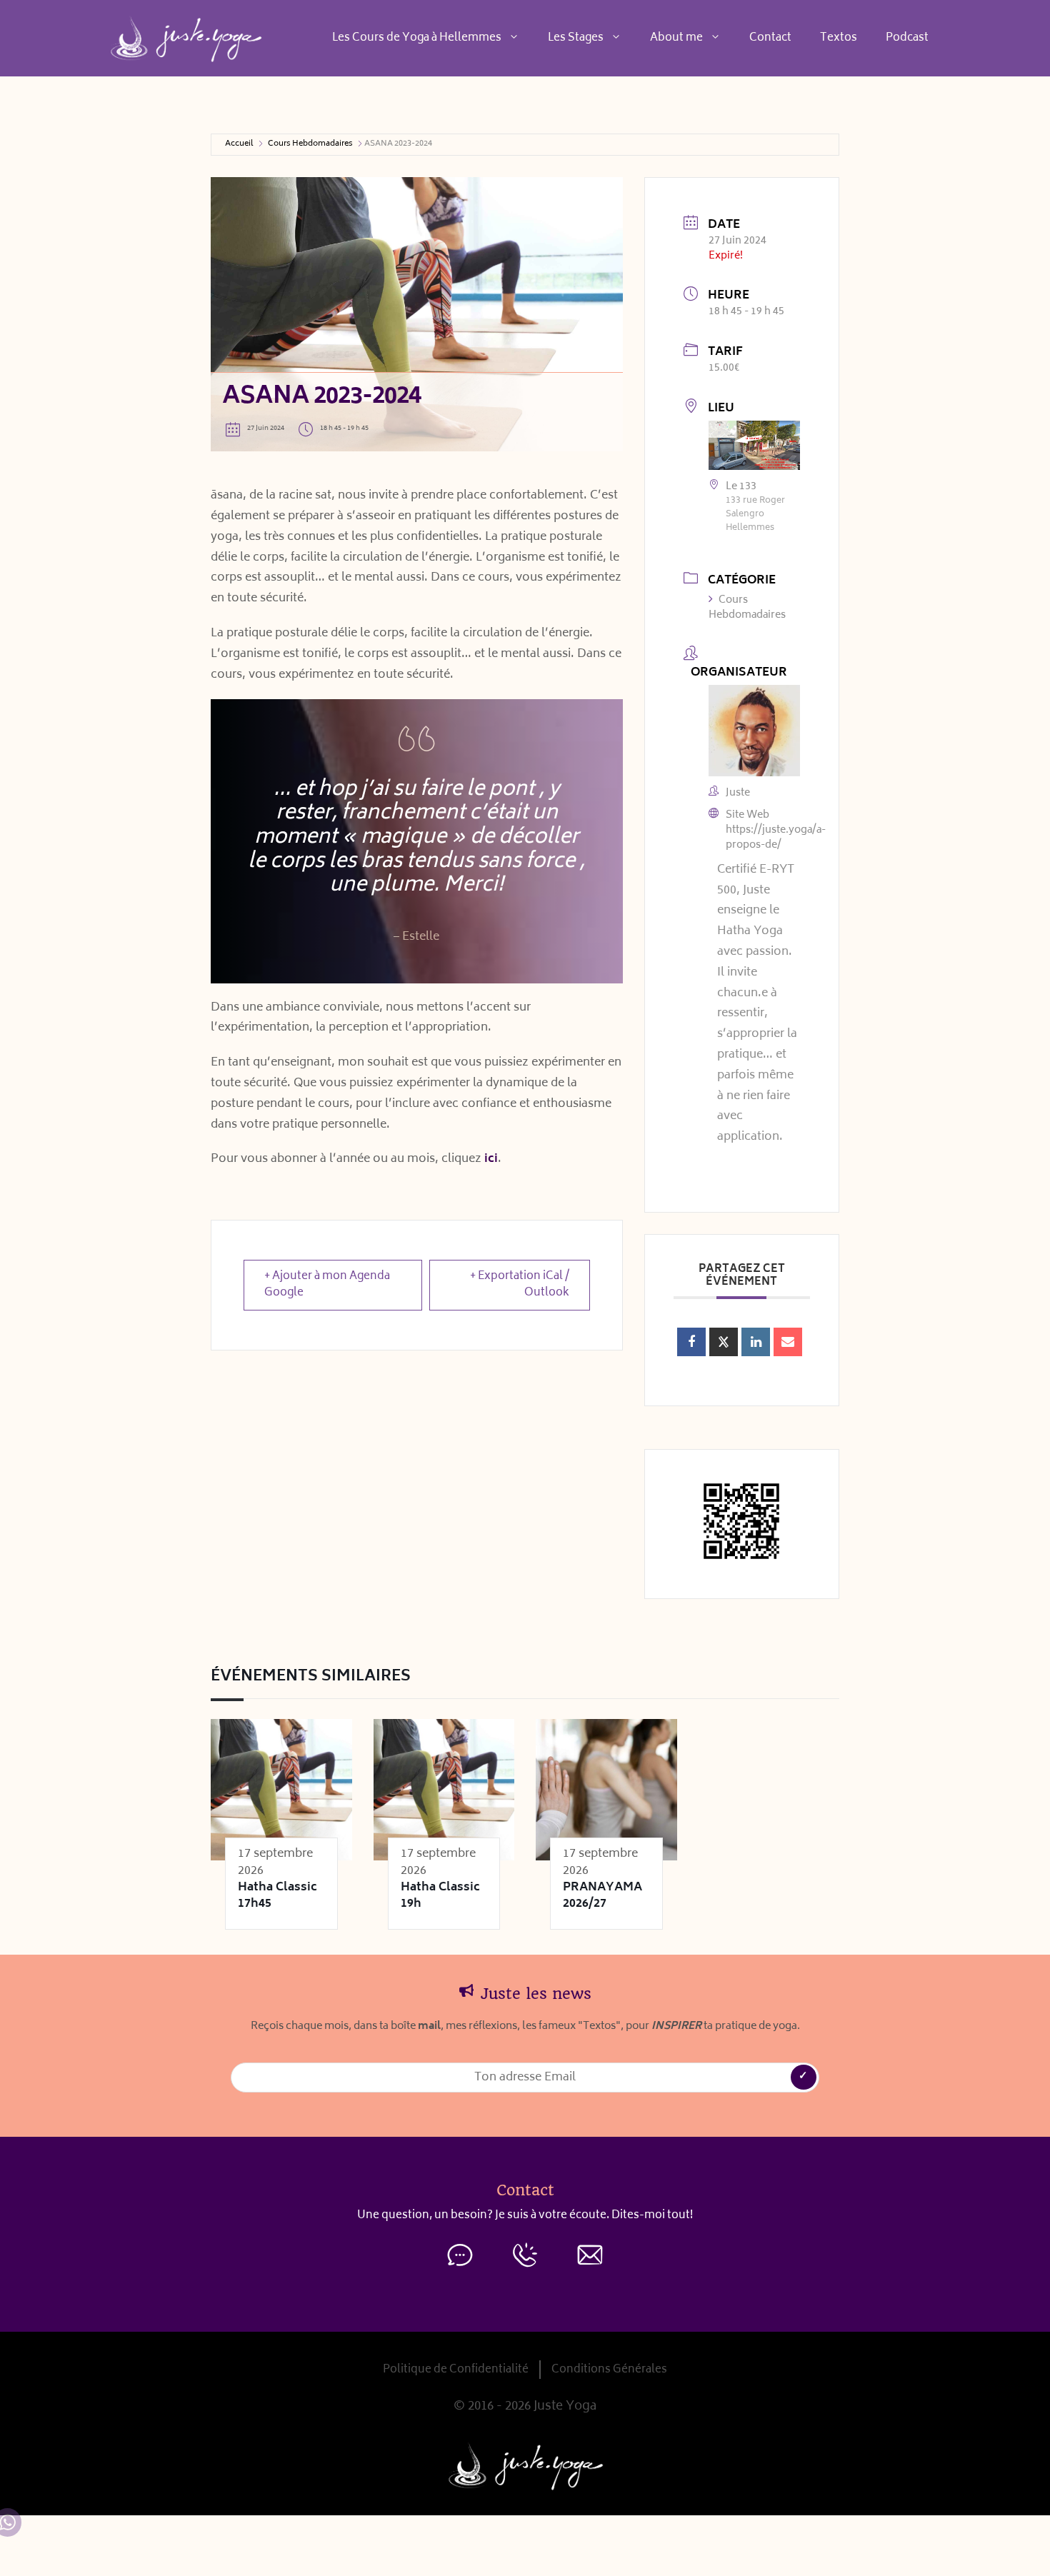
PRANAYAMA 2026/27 (602, 1896)
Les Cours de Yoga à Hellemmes (417, 38)
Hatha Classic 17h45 (277, 1896)
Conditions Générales (609, 2370)
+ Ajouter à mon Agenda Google (327, 1285)
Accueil (239, 145)
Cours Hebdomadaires (310, 145)
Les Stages (576, 38)
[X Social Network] (724, 1342)
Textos (839, 38)
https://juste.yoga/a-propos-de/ (776, 838)
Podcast (907, 38)
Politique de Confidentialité (456, 2370)
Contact (770, 38)
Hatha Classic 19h (440, 1896)
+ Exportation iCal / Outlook (520, 1285)
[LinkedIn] (756, 1342)
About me (676, 38)
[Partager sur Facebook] (691, 1342)
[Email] (788, 1342)
